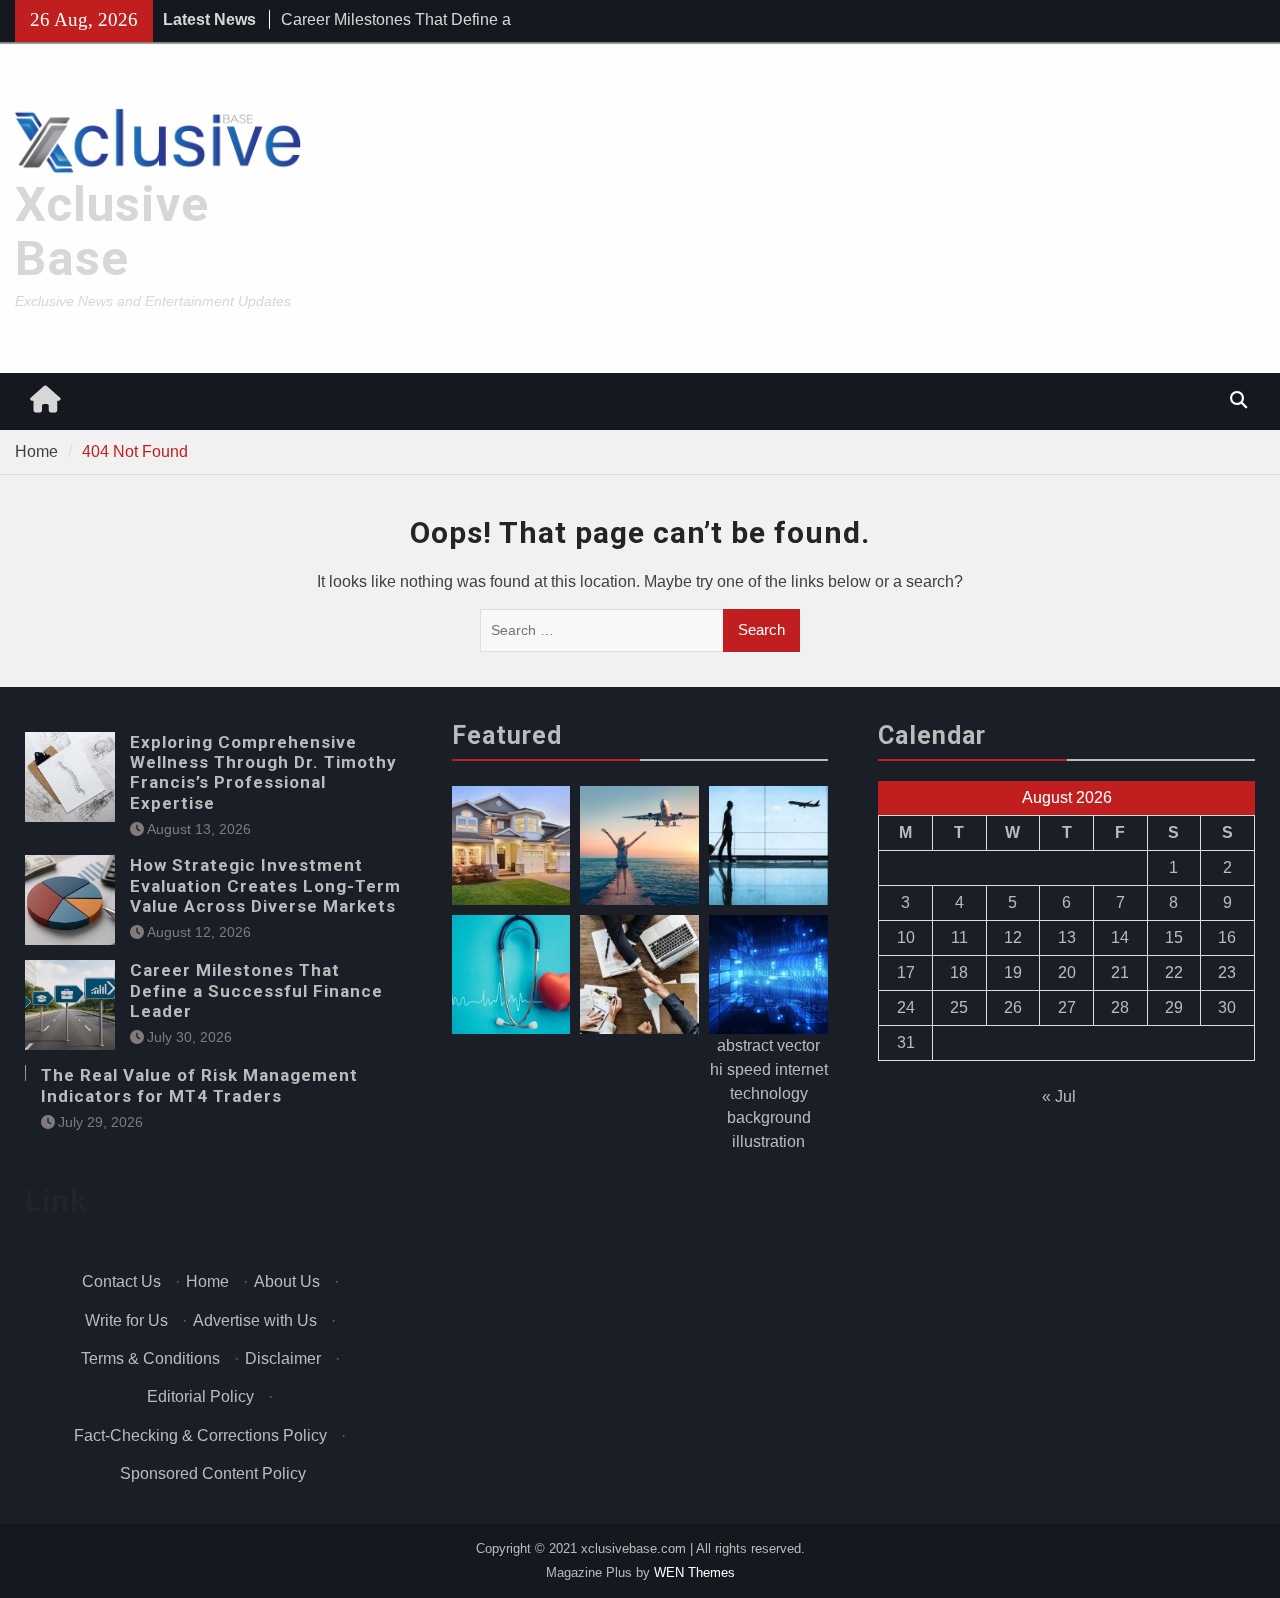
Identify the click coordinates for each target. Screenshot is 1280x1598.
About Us (287, 1281)
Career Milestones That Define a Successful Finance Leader (256, 990)
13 (1067, 937)
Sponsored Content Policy (213, 1473)
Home (207, 1281)
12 (1013, 937)
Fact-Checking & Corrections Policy (200, 1435)
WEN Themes (694, 1572)
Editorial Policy (200, 1396)
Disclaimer (283, 1358)
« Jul (1059, 1096)
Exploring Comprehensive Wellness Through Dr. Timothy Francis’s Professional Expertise (263, 772)
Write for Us (126, 1320)
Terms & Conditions (150, 1358)
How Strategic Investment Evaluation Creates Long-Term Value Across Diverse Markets (265, 885)
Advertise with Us (255, 1320)
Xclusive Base (112, 231)
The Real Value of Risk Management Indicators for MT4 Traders (199, 1085)
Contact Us (121, 1281)
